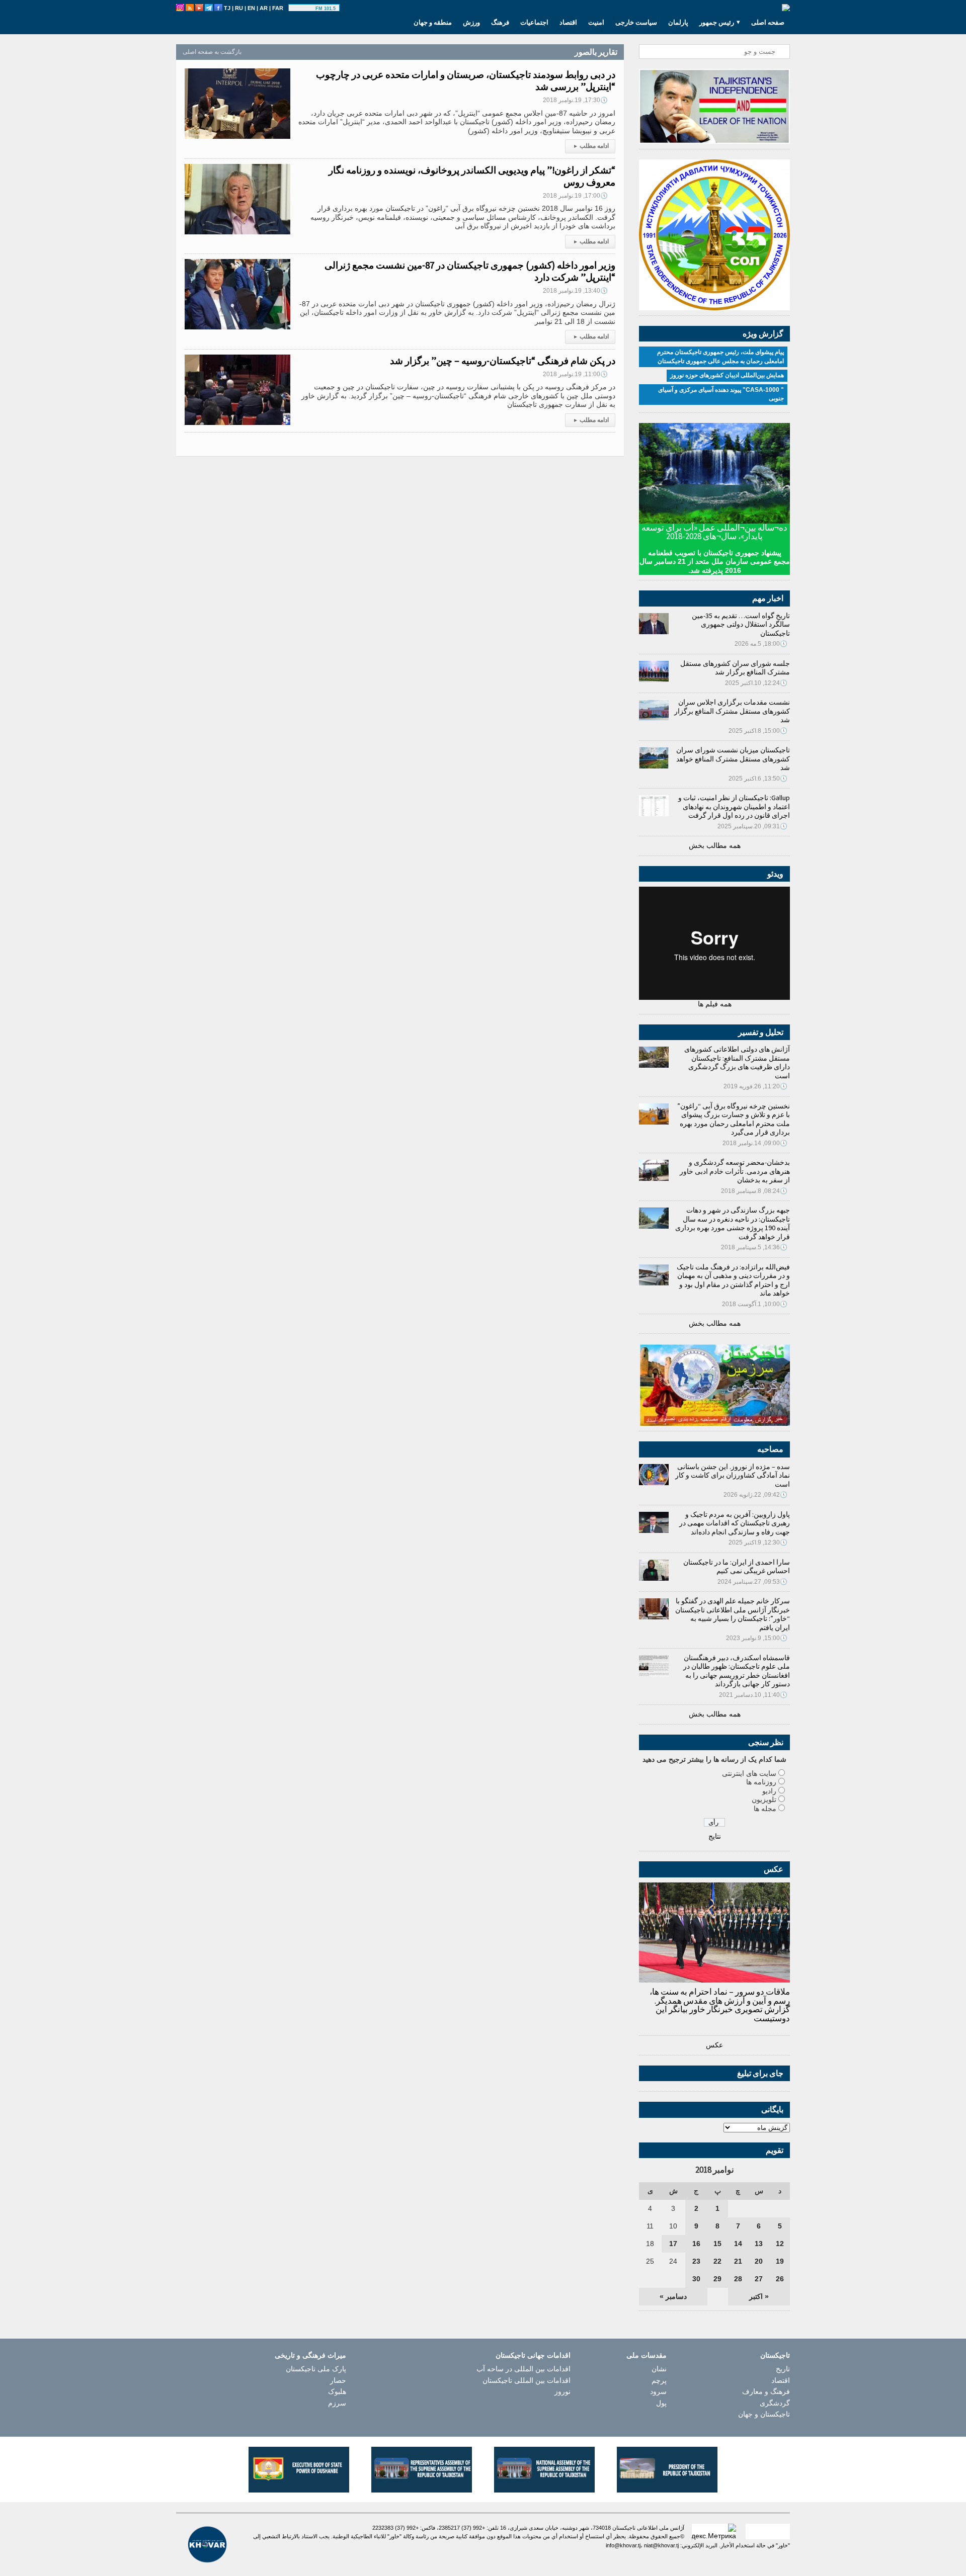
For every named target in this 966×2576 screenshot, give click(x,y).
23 (696, 2261)
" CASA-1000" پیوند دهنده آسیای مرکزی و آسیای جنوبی (721, 394)
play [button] (303, 9)
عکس (714, 2045)
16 (696, 2244)
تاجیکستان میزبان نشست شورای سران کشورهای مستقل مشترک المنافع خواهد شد (733, 759)
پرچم (659, 2380)
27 (759, 2279)
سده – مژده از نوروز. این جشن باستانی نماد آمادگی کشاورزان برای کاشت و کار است (733, 1475)
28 (738, 2279)
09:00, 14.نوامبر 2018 (755, 1143)
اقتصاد (568, 22)
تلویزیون (764, 1799)
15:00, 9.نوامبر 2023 (757, 1638)
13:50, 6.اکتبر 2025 (758, 779)
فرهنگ (500, 22)
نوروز (562, 2391)
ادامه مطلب (591, 146)
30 (696, 2279)
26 (780, 2279)
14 (738, 2244)
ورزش (471, 22)
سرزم (337, 2403)
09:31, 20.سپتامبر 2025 (752, 826)
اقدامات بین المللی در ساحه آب (524, 2369)
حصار (338, 2380)
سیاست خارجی (636, 22)
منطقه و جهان (433, 22)
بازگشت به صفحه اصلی (212, 52)
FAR (278, 8)
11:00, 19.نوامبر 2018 (575, 374)
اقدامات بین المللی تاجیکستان (527, 2380)
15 (717, 2244)
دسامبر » (673, 2296)
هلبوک (337, 2391)
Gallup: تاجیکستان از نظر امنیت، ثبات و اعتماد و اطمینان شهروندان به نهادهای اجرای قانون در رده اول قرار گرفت (734, 806)
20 (759, 2261)
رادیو (769, 1791)
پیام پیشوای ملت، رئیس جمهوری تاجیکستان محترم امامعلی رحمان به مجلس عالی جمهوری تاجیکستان (720, 357)
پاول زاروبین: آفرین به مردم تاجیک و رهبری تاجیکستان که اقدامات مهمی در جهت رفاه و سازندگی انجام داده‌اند (735, 1523)
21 (738, 2261)
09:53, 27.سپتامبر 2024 (752, 1582)
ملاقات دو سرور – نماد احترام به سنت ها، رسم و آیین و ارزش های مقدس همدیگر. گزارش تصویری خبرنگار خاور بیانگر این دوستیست (720, 2005)
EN (251, 8)
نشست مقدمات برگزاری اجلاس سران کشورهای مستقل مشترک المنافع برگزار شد (732, 711)
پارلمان (678, 22)
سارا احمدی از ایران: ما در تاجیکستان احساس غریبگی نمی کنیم (737, 1567)
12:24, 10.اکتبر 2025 (756, 683)
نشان (659, 2369)
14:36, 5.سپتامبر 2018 (754, 1247)
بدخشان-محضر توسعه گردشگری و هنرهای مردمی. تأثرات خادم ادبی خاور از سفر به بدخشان (735, 1171)
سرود (658, 2391)
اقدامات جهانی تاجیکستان (533, 2355)
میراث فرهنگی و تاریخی (310, 2355)
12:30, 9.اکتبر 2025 (758, 1542)
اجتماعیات (534, 22)
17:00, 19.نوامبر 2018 (575, 196)
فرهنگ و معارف (766, 2391)
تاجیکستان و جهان (764, 2414)
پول (661, 2403)
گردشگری (775, 2403)
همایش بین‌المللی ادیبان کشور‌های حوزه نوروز (727, 375)
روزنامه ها (761, 1782)
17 (673, 2244)
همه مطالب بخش (715, 845)
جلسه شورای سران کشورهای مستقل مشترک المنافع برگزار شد (735, 668)
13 (759, 2244)
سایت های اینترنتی (749, 1773)
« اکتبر (759, 2296)
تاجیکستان (775, 2355)
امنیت (596, 22)
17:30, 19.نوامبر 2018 (575, 100)
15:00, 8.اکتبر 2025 (758, 731)
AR (264, 8)
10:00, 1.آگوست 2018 (755, 1304)
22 (717, 2261)
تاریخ (783, 2369)
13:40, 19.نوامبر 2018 (575, 291)
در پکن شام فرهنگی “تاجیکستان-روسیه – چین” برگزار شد (503, 361)
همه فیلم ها (715, 1004)
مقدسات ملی (647, 2355)
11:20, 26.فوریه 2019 (755, 1086)
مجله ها (765, 1809)
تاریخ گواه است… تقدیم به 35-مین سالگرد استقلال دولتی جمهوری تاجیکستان (741, 624)
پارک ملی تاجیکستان (316, 2369)
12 (780, 2244)
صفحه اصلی (768, 22)
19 (780, 2261)
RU (239, 8)
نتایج (715, 1836)
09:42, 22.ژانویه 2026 (755, 1495)
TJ (227, 8)
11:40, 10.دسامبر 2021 (753, 1695)
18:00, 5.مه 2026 (761, 644)
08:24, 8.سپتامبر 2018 (754, 1191)
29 (717, 2279)
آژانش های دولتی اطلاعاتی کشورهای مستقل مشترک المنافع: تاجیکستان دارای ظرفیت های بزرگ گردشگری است (737, 1062)
